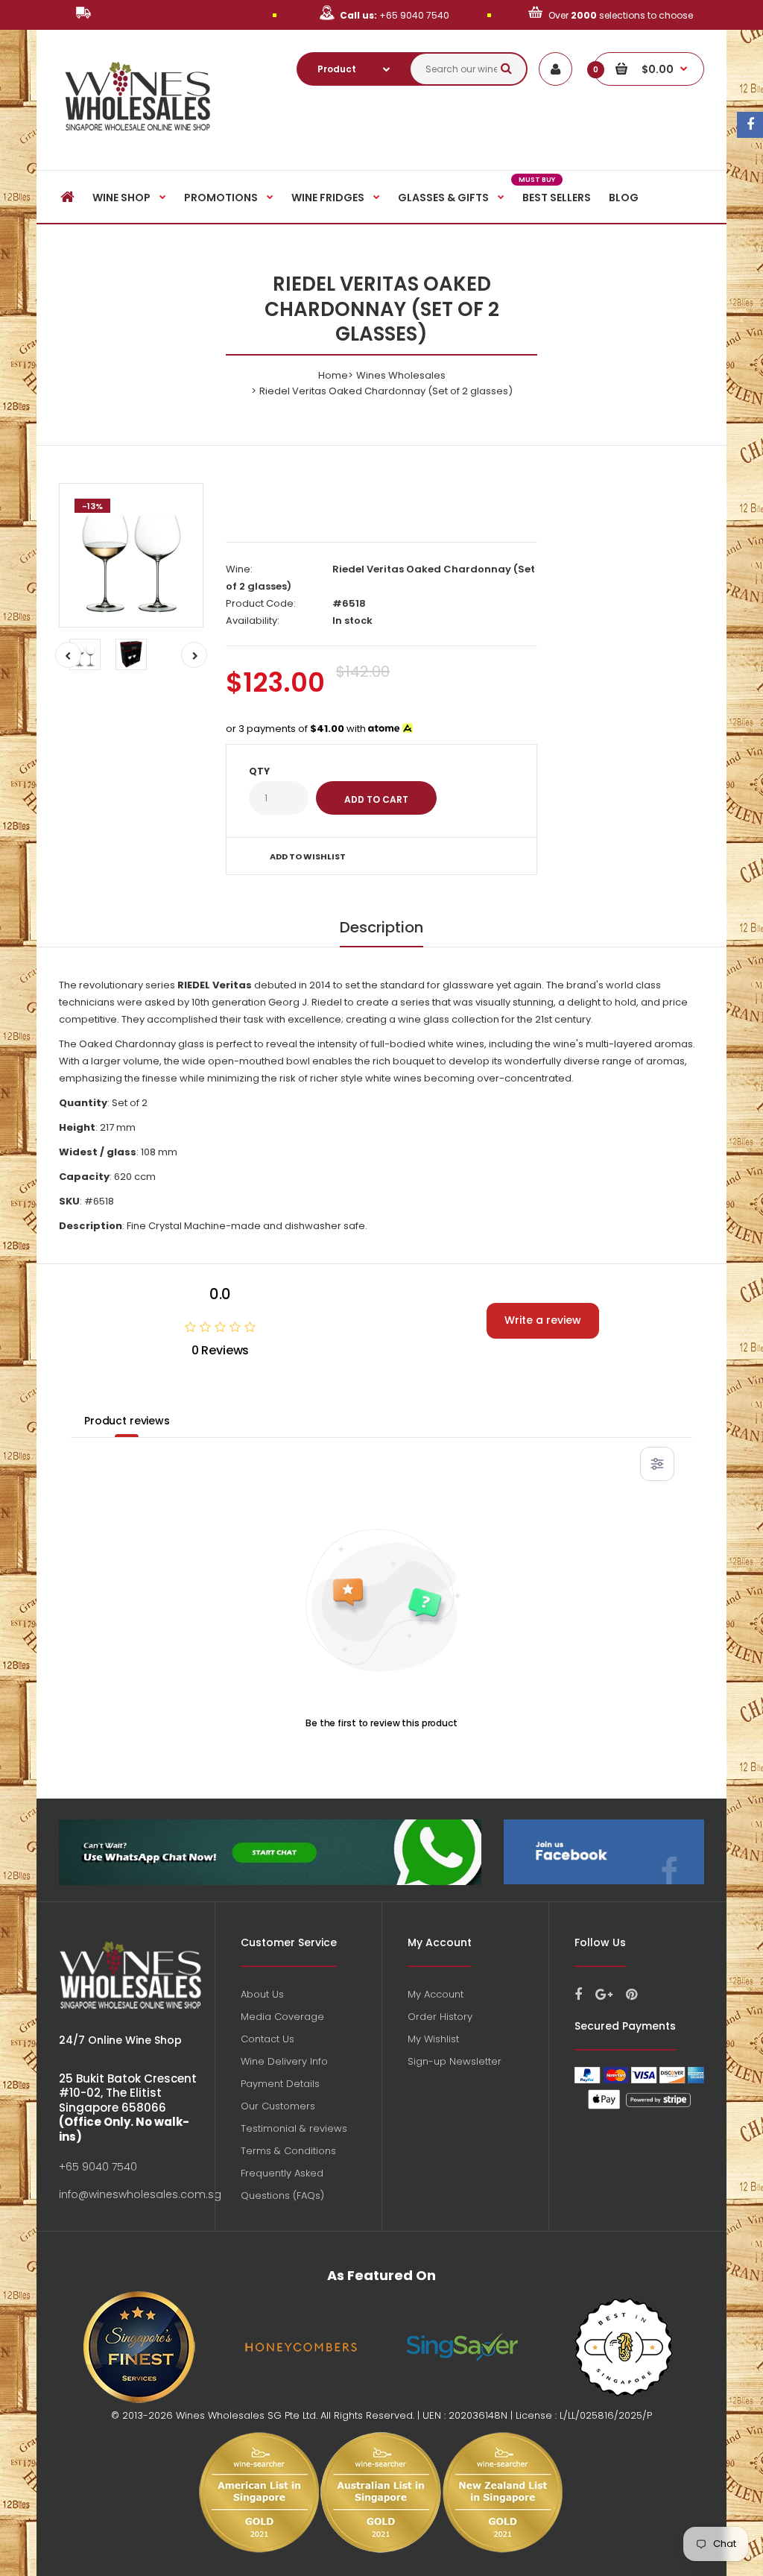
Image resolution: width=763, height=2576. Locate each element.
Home (333, 375)
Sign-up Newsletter (455, 2061)
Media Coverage (282, 2017)
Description (381, 927)
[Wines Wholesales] (138, 139)
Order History (440, 2017)
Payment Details (280, 2084)
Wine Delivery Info (284, 2061)
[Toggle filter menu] (657, 1464)
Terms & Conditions (288, 2151)
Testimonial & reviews (294, 2128)
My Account (436, 1994)
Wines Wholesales (401, 375)
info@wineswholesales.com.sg (140, 2194)
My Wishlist (433, 2039)
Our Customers (278, 2106)
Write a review (543, 1320)
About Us (262, 1994)
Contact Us (267, 2039)
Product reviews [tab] (127, 1421)
